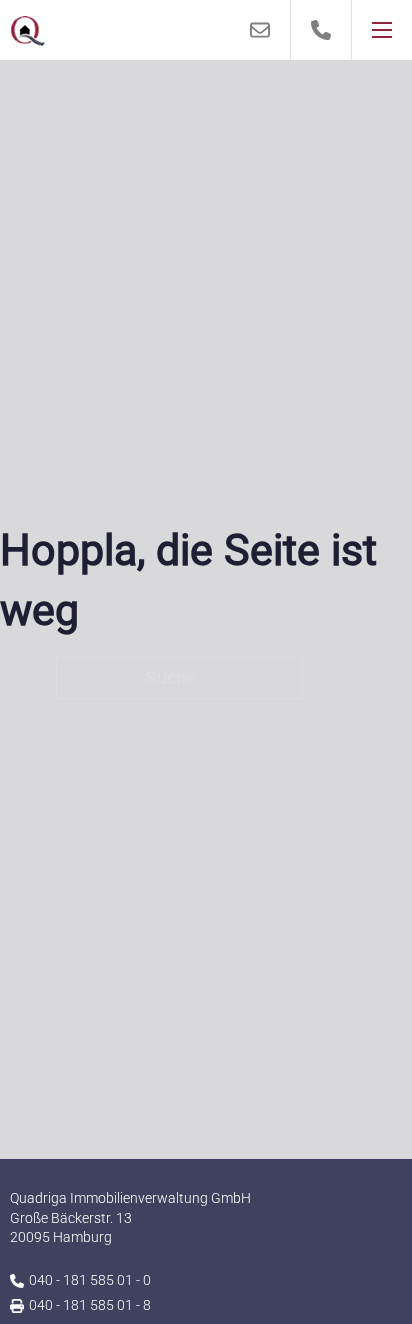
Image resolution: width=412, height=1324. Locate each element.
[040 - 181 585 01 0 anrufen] (321, 30)
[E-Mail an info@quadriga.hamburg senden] (260, 30)
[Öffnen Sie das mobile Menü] (382, 30)
